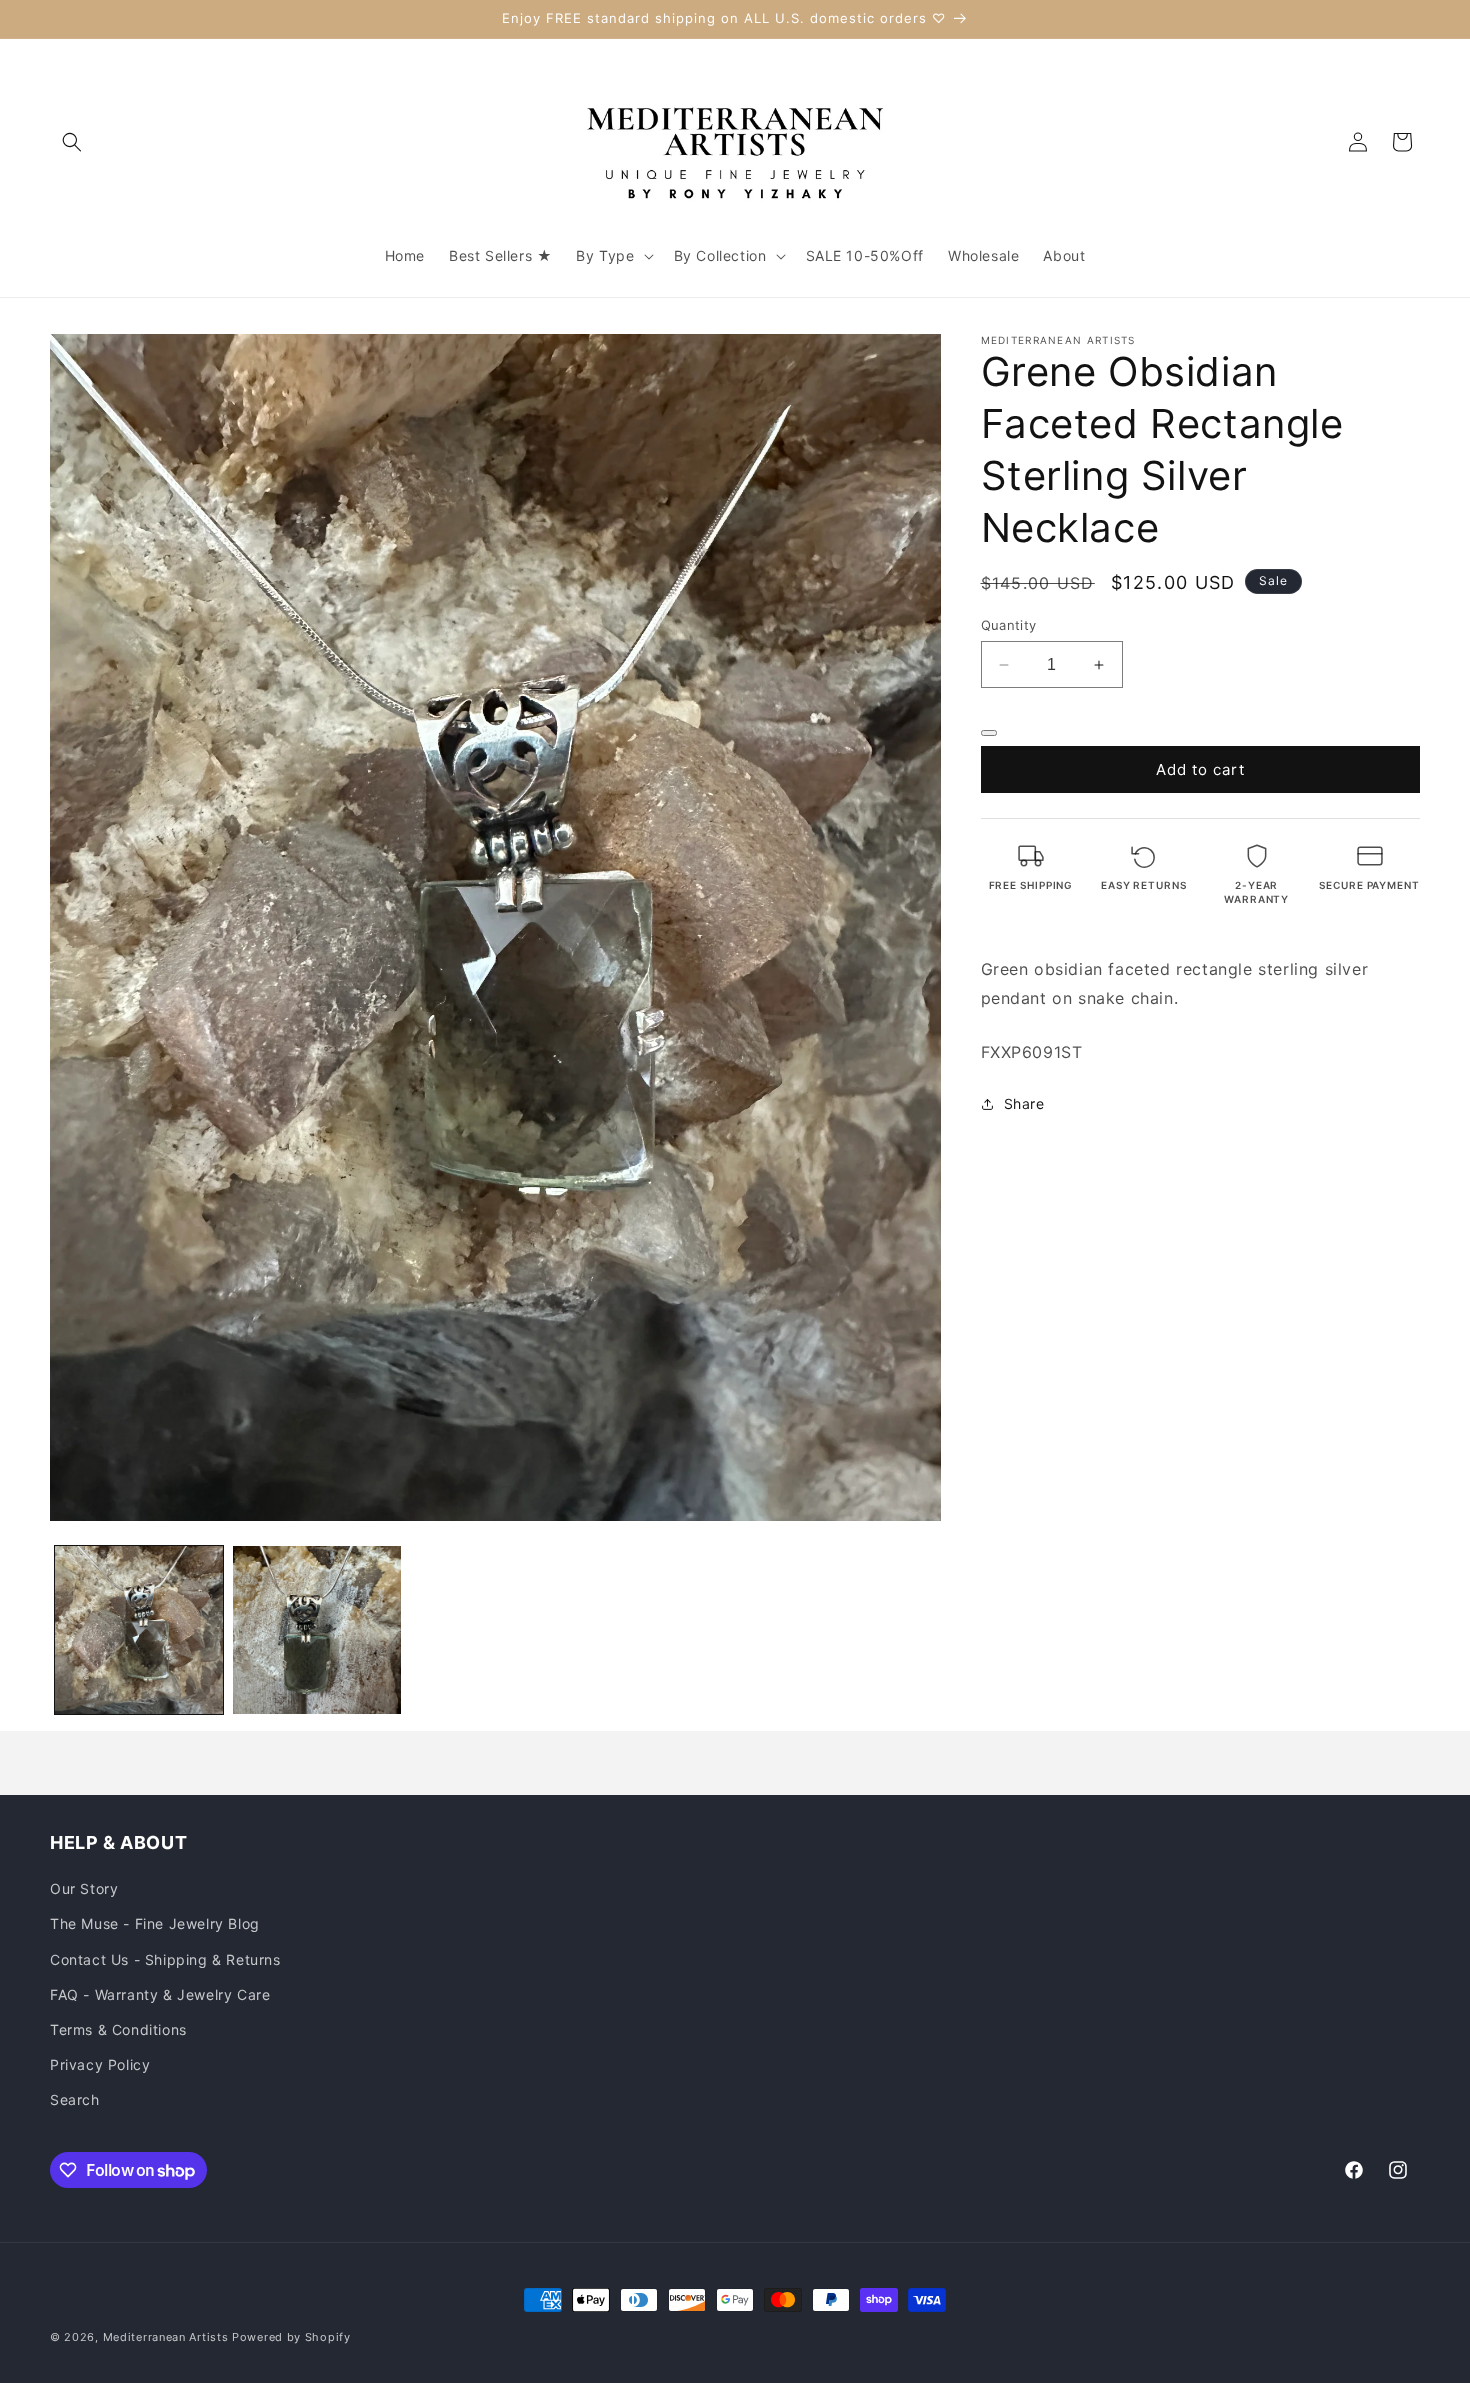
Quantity (1009, 625)
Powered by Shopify (291, 2337)
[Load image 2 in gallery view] (317, 1630)
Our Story (84, 1889)
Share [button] (1024, 1103)
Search (75, 2100)
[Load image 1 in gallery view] (139, 1630)
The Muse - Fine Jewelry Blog (155, 1924)
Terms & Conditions (118, 2029)
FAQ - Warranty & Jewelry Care (160, 1994)
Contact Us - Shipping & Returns (165, 1959)
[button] (72, 142)
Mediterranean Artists (166, 2337)
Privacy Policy (100, 2064)
